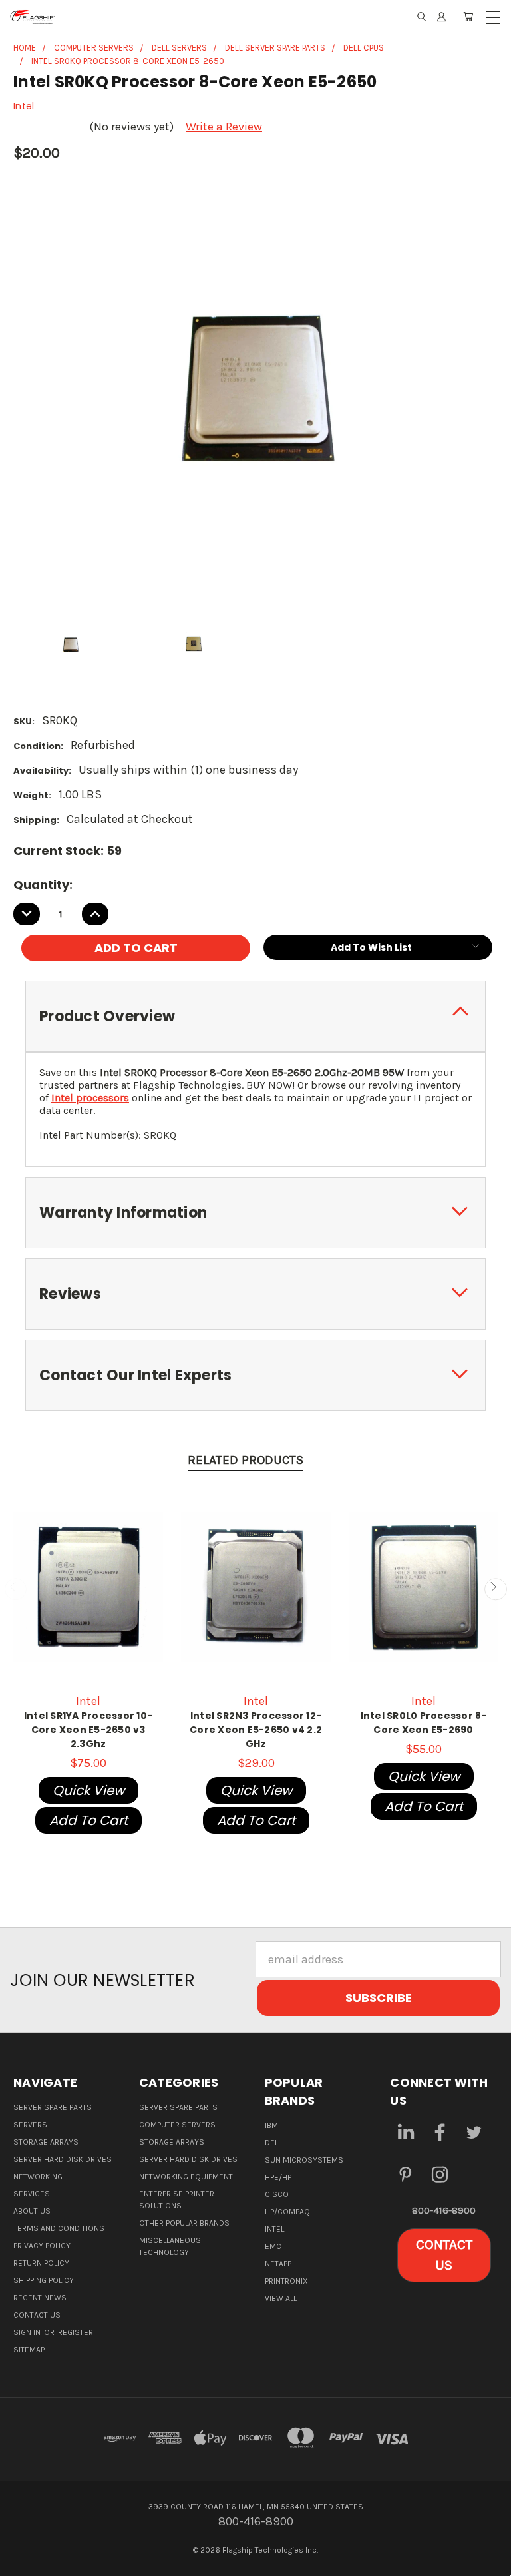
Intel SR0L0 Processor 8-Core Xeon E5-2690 (424, 1723)
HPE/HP (278, 2177)
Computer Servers (177, 2125)
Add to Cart (88, 1820)
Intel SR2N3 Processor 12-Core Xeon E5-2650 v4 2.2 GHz (256, 1730)
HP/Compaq (287, 2212)
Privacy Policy (42, 2246)
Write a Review (224, 127)
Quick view (88, 1790)
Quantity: (43, 885)
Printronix (286, 2281)
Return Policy (41, 2263)
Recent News (40, 2298)
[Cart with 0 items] (468, 17)
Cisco (277, 2194)
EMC (273, 2246)
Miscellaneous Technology (170, 2246)
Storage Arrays (46, 2142)
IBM (271, 2125)
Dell (273, 2143)
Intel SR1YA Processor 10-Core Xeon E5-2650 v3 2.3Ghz (88, 1730)
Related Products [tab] (246, 1460)
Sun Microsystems (304, 2160)
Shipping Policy (44, 2280)
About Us (32, 2211)
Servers (30, 2125)
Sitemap (29, 2350)
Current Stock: (68, 851)
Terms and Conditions (59, 2228)
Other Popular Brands (184, 2223)
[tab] (255, 1016)
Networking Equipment (186, 2177)
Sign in (28, 2332)
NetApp (278, 2264)
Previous (16, 1589)
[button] (444, 2255)
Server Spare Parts (53, 2107)
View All (281, 2298)
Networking (38, 2177)
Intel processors (90, 1098)
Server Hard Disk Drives (63, 2159)
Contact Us (37, 2315)
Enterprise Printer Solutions (177, 2200)
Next (495, 1589)
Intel (274, 2229)
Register (76, 2332)
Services (32, 2194)
